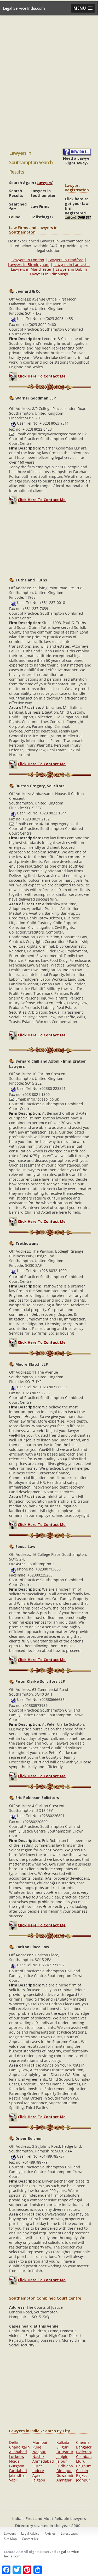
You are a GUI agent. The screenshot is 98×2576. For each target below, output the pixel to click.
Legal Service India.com (24, 8)
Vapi (13, 2480)
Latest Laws (69, 2533)
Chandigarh (19, 2447)
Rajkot (81, 2475)
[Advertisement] (49, 84)
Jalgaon (39, 2480)
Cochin (82, 2471)
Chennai (83, 2442)
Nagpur (39, 2452)
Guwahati (65, 2475)
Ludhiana (65, 2466)
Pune (37, 2447)
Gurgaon (17, 2466)
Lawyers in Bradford (66, 260)
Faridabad (18, 2471)
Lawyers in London (28, 260)
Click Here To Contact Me (42, 376)
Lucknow (17, 2456)
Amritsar (64, 2480)
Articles (50, 2533)
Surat (37, 2466)
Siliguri (63, 2447)
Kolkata (63, 2442)
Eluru (81, 2461)
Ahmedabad (43, 2461)
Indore (38, 2471)
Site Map (10, 2539)
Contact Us (30, 2539)
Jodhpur (83, 2480)
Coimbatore (86, 2456)
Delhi (14, 2442)
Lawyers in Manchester (31, 269)
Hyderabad (86, 2452)
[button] (83, 8)
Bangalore (85, 2447)
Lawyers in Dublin (71, 269)
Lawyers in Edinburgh (49, 274)
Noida (14, 2461)
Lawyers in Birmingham (29, 265)
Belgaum (84, 2466)
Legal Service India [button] (44, 22)
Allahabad (18, 2452)
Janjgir (62, 2456)
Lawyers (44, 183)
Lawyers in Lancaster (72, 265)
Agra (36, 2475)
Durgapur (65, 2452)
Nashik (38, 2456)
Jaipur (62, 2461)
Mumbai (40, 2442)
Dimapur (64, 2471)
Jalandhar (18, 2475)
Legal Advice (30, 2533)
